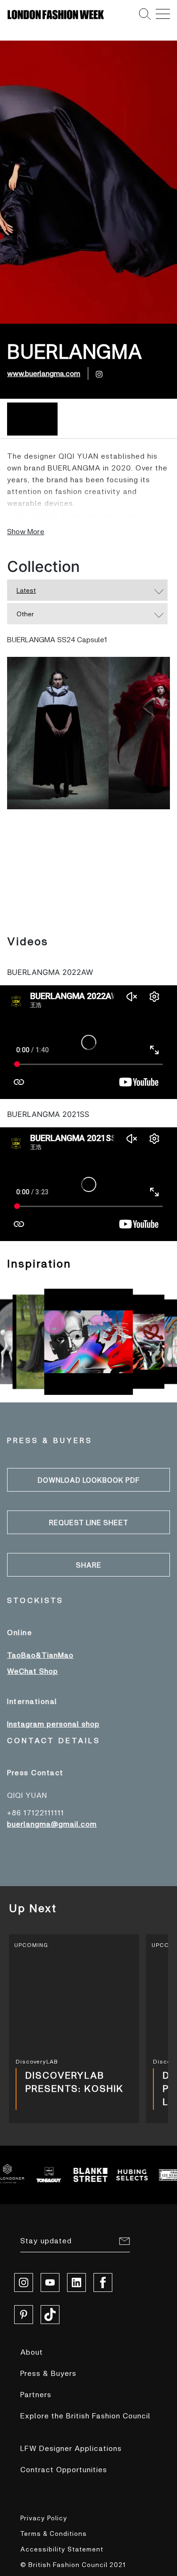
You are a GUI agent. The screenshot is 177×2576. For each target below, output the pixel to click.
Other (25, 614)
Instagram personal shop (53, 1724)
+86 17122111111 (36, 1812)
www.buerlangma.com (44, 373)
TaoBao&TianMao (40, 1655)
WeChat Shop (33, 1671)
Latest (26, 590)
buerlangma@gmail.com (52, 1824)
